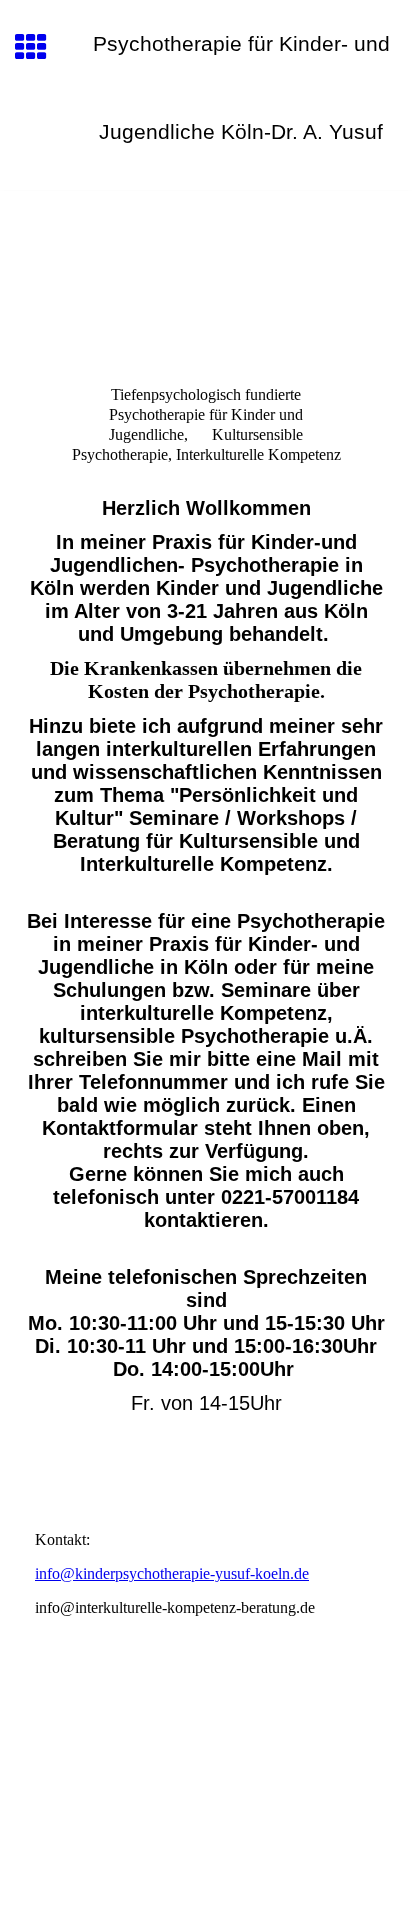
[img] (206, 275)
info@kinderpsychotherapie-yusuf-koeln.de (172, 1573)
